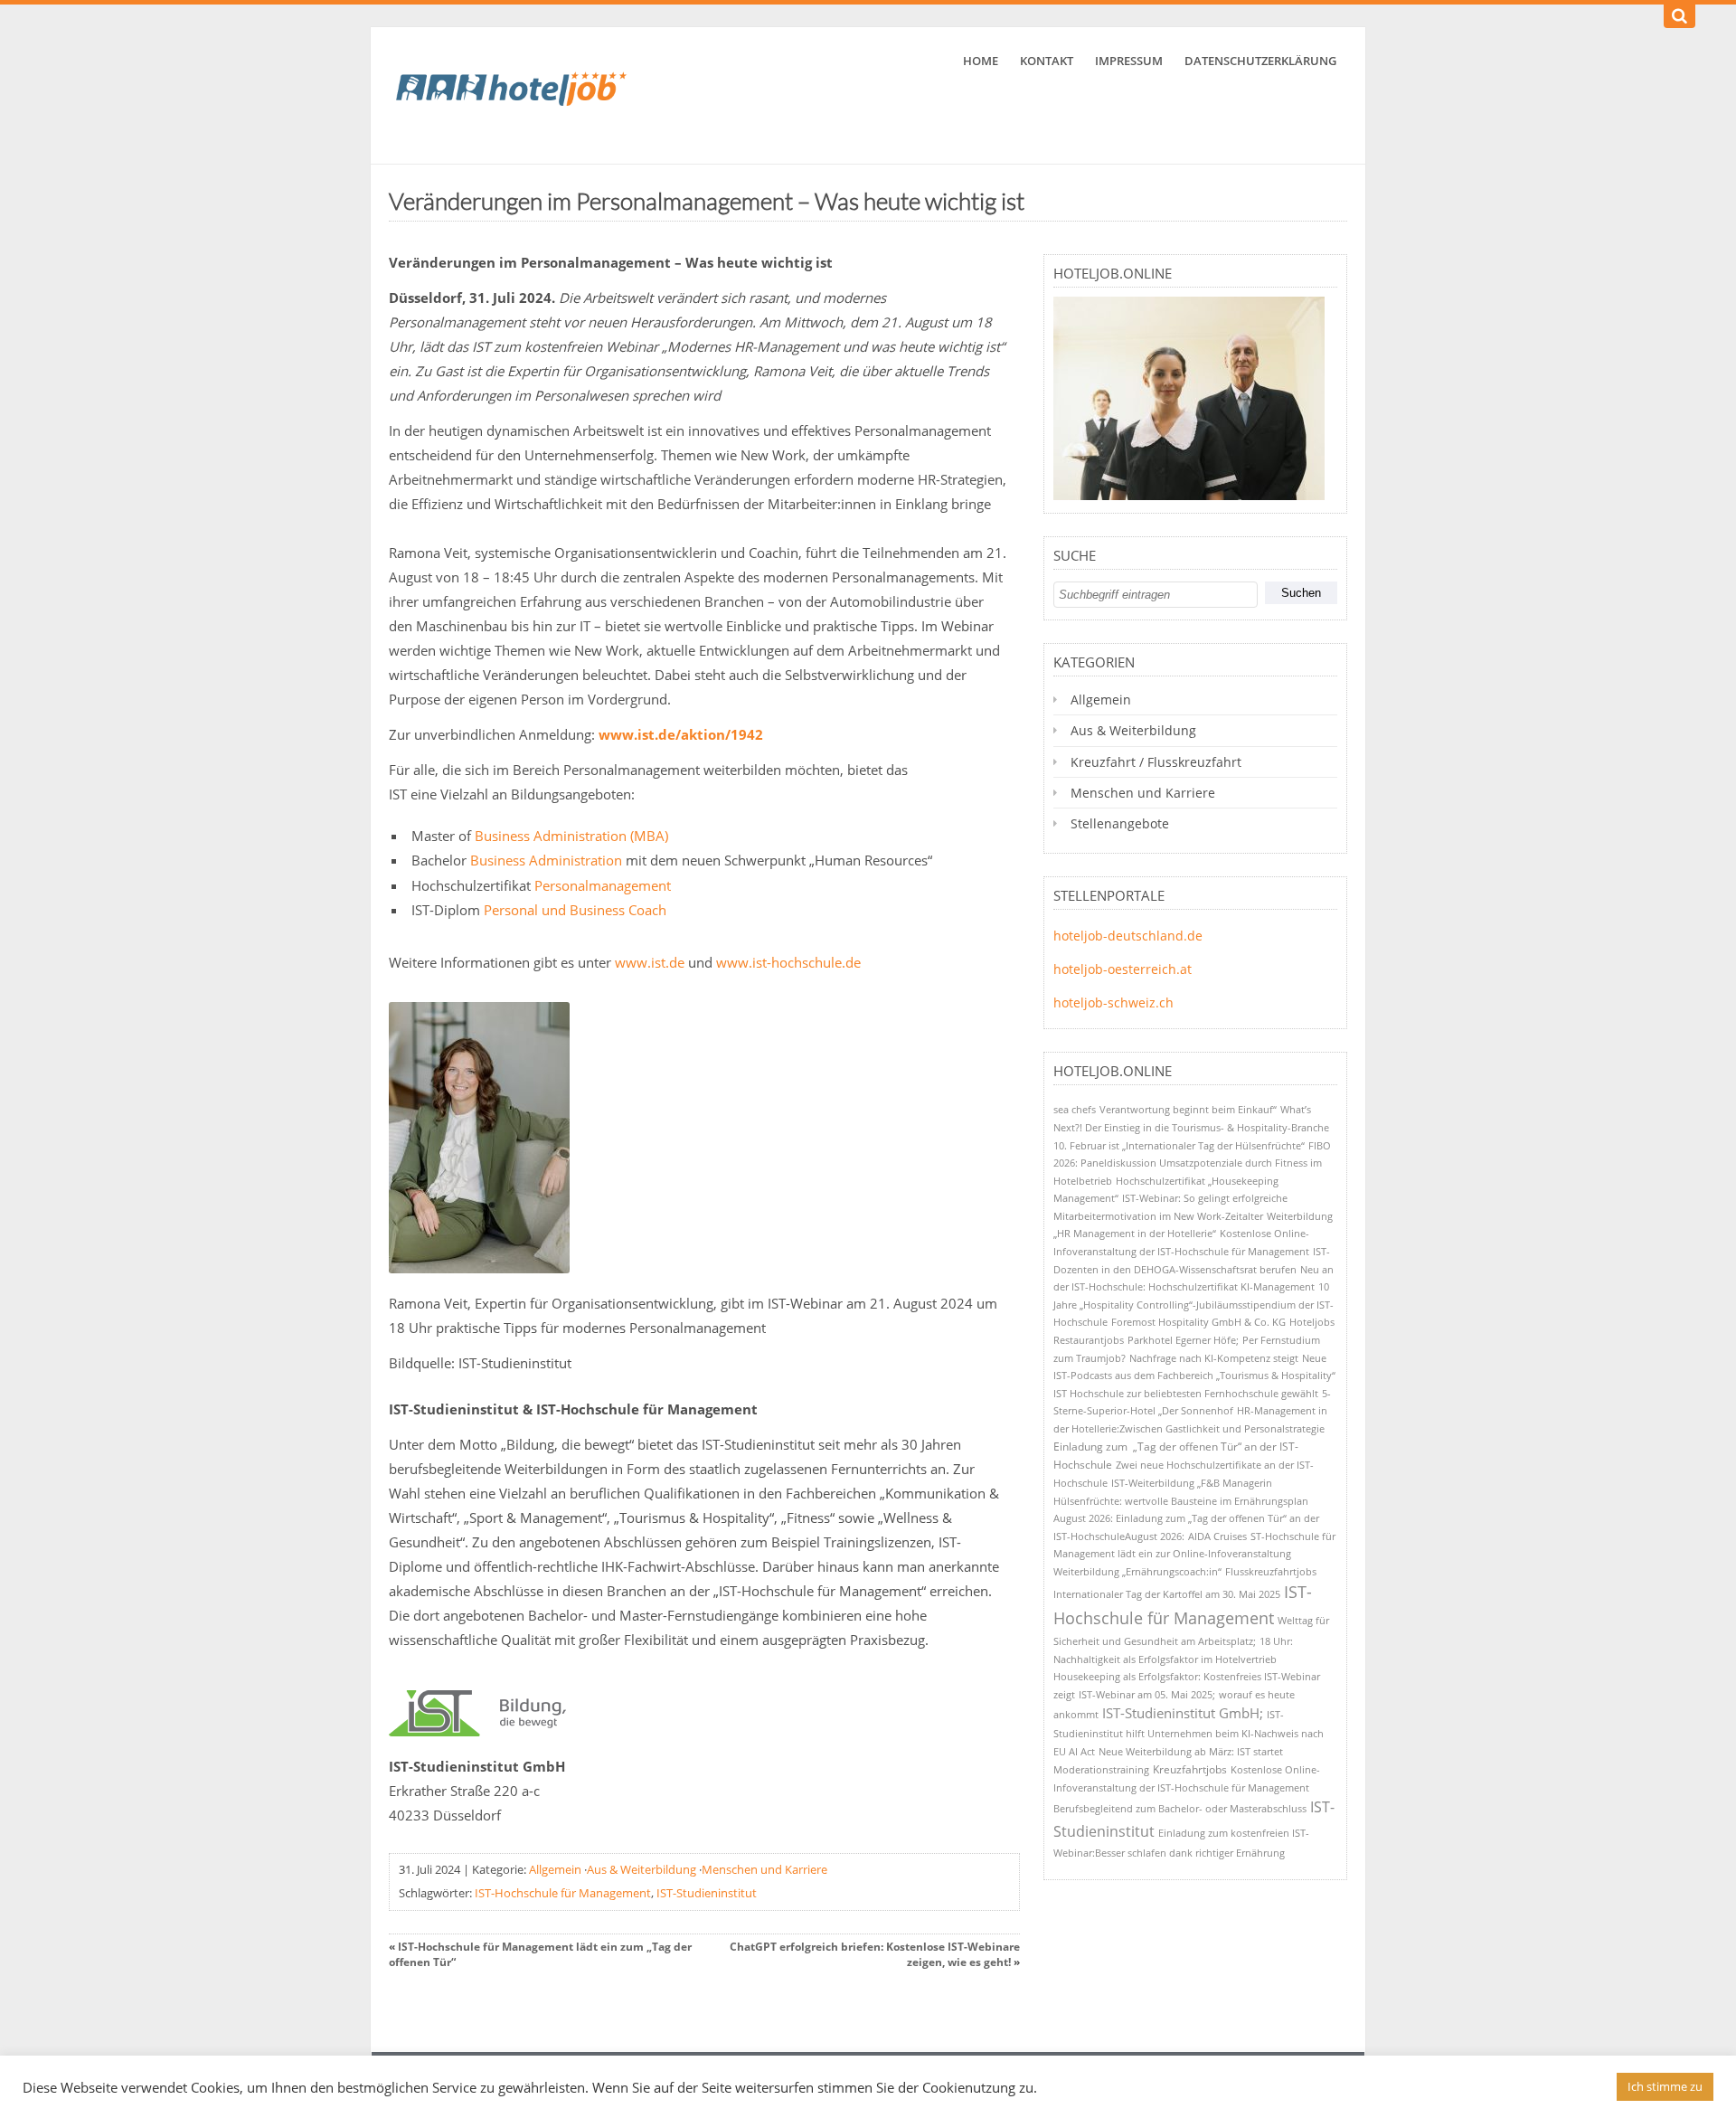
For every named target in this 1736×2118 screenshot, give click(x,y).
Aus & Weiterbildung (642, 1869)
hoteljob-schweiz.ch (1113, 1002)
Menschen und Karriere (764, 1869)
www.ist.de (650, 962)
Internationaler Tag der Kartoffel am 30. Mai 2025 (1167, 1594)
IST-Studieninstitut (707, 1893)
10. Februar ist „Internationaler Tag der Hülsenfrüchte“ (1179, 1145)
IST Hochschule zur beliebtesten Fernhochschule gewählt (1186, 1393)
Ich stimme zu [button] (1665, 2086)
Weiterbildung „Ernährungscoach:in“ (1137, 1571)
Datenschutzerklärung (1260, 61)
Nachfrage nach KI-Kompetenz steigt (1214, 1358)
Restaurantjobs (1089, 1340)
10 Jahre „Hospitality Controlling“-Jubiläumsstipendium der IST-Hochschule (1193, 1304)
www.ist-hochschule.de (788, 962)
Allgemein (555, 1869)
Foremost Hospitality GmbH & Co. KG (1198, 1322)
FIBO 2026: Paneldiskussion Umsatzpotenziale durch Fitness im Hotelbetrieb (1192, 1163)
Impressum (1129, 61)
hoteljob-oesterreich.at (1123, 969)
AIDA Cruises (1217, 1536)
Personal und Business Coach (575, 910)
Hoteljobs (1312, 1322)
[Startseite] (524, 95)
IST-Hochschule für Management (563, 1893)
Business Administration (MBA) (571, 836)
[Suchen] (1679, 16)
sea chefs (1075, 1109)
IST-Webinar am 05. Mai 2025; (1147, 1694)
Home (981, 61)
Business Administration (546, 860)
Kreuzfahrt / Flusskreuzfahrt (1156, 762)
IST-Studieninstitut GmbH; (1183, 1713)
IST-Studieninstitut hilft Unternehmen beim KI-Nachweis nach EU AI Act (1189, 1733)
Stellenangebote (1120, 823)
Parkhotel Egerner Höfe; (1183, 1340)
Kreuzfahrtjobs (1190, 1769)
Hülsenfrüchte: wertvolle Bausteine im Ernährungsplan (1181, 1501)
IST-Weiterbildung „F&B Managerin (1192, 1483)
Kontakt (1047, 61)
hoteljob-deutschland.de (1128, 936)
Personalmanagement (603, 885)
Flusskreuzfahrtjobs (1271, 1571)
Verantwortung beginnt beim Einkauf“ (1188, 1109)
